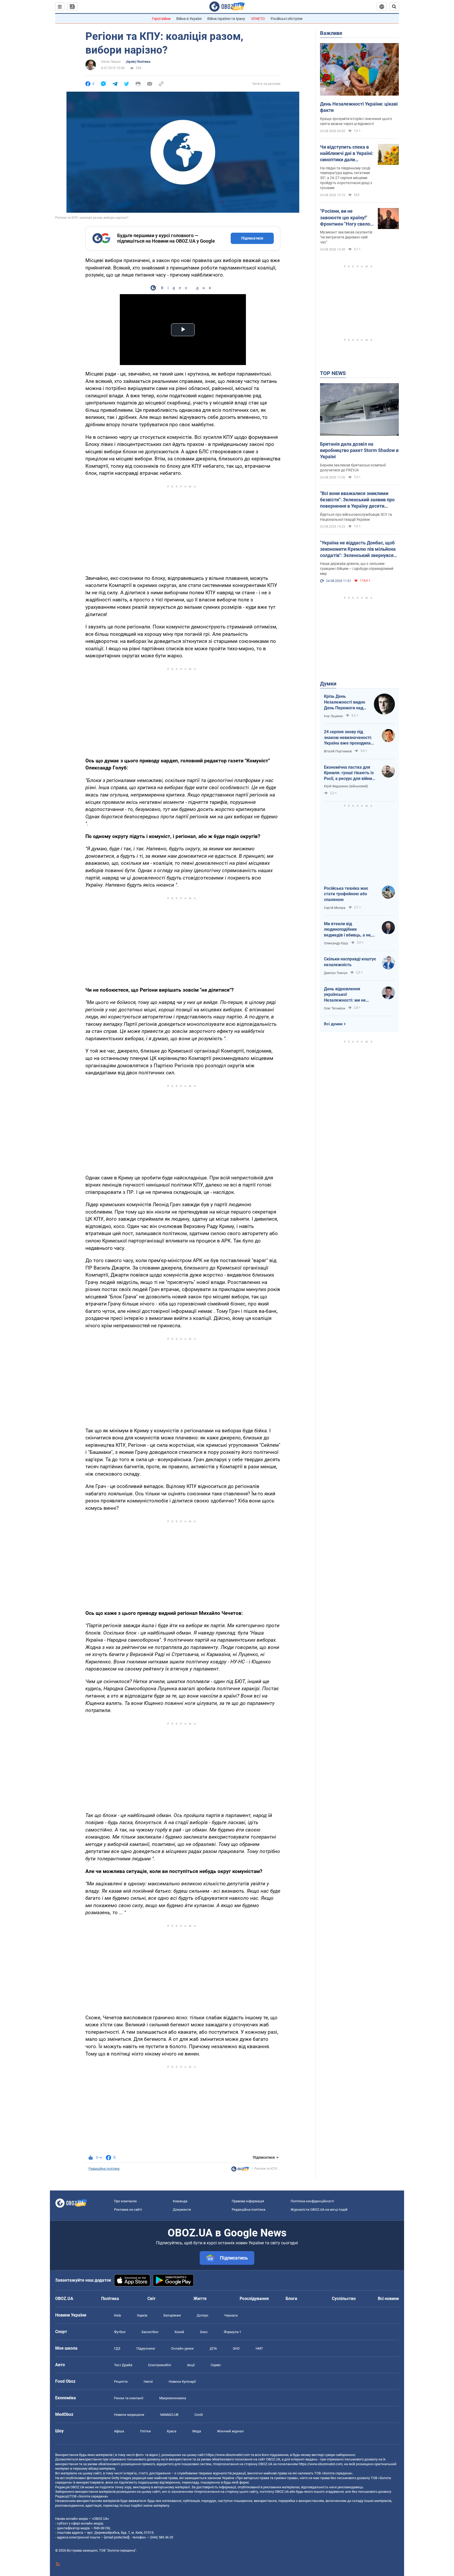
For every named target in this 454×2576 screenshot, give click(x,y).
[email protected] (117, 2537)
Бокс (204, 2332)
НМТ (259, 2348)
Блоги (291, 2299)
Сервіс (216, 2365)
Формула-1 (233, 2332)
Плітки (145, 2431)
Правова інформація (248, 2201)
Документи (182, 2210)
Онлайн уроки (182, 2348)
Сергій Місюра (335, 908)
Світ (151, 2299)
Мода (197, 2431)
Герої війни (161, 19)
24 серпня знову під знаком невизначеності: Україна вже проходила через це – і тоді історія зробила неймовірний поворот (348, 738)
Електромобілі (160, 2365)
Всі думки (333, 1024)
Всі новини (388, 2299)
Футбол (120, 2332)
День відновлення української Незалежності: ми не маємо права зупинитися (349, 995)
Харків (142, 2315)
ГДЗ (117, 2348)
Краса (172, 2431)
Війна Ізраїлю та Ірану (226, 19)
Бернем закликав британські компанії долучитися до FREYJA (353, 468)
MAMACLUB (169, 2415)
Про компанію (125, 2201)
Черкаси (231, 2315)
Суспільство (344, 2299)
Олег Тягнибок (335, 1008)
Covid (198, 2415)
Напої (148, 2382)
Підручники (146, 2348)
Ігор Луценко (333, 716)
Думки (328, 684)
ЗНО (236, 2348)
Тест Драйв (123, 2365)
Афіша (119, 2431)
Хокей (179, 2332)
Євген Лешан (111, 62)
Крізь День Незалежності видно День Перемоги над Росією (345, 702)
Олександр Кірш (336, 943)
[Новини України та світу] (240, 2170)
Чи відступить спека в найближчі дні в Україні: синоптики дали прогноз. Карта (347, 154)
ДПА (213, 2348)
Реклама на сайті (128, 2210)
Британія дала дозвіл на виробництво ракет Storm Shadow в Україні (359, 450)
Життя (200, 2299)
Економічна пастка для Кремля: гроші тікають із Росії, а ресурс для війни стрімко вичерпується (349, 773)
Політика (110, 2299)
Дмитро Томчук (336, 973)
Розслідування (254, 2299)
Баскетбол (150, 2332)
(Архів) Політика (138, 62)
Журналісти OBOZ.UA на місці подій (319, 2210)
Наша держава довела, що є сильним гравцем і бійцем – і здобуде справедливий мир (357, 569)
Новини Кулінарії (182, 2382)
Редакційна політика (104, 2169)
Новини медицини (129, 2415)
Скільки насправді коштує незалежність (350, 962)
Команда (180, 2201)
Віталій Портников (338, 751)
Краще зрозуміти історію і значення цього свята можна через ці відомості (356, 121)
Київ (117, 2315)
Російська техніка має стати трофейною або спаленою (346, 894)
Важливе (331, 33)
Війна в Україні (189, 19)
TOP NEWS (333, 373)
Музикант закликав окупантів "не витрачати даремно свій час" (346, 237)
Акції (191, 2365)
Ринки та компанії (129, 2398)
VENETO (258, 19)
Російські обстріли (287, 19)
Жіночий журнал (230, 2431)
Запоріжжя (172, 2315)
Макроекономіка (173, 2398)
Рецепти (121, 2382)
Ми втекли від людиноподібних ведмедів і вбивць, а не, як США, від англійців (348, 930)
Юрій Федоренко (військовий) (346, 786)
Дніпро (202, 2315)
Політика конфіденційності (312, 2201)
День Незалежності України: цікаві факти (359, 107)
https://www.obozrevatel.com (228, 2455)
